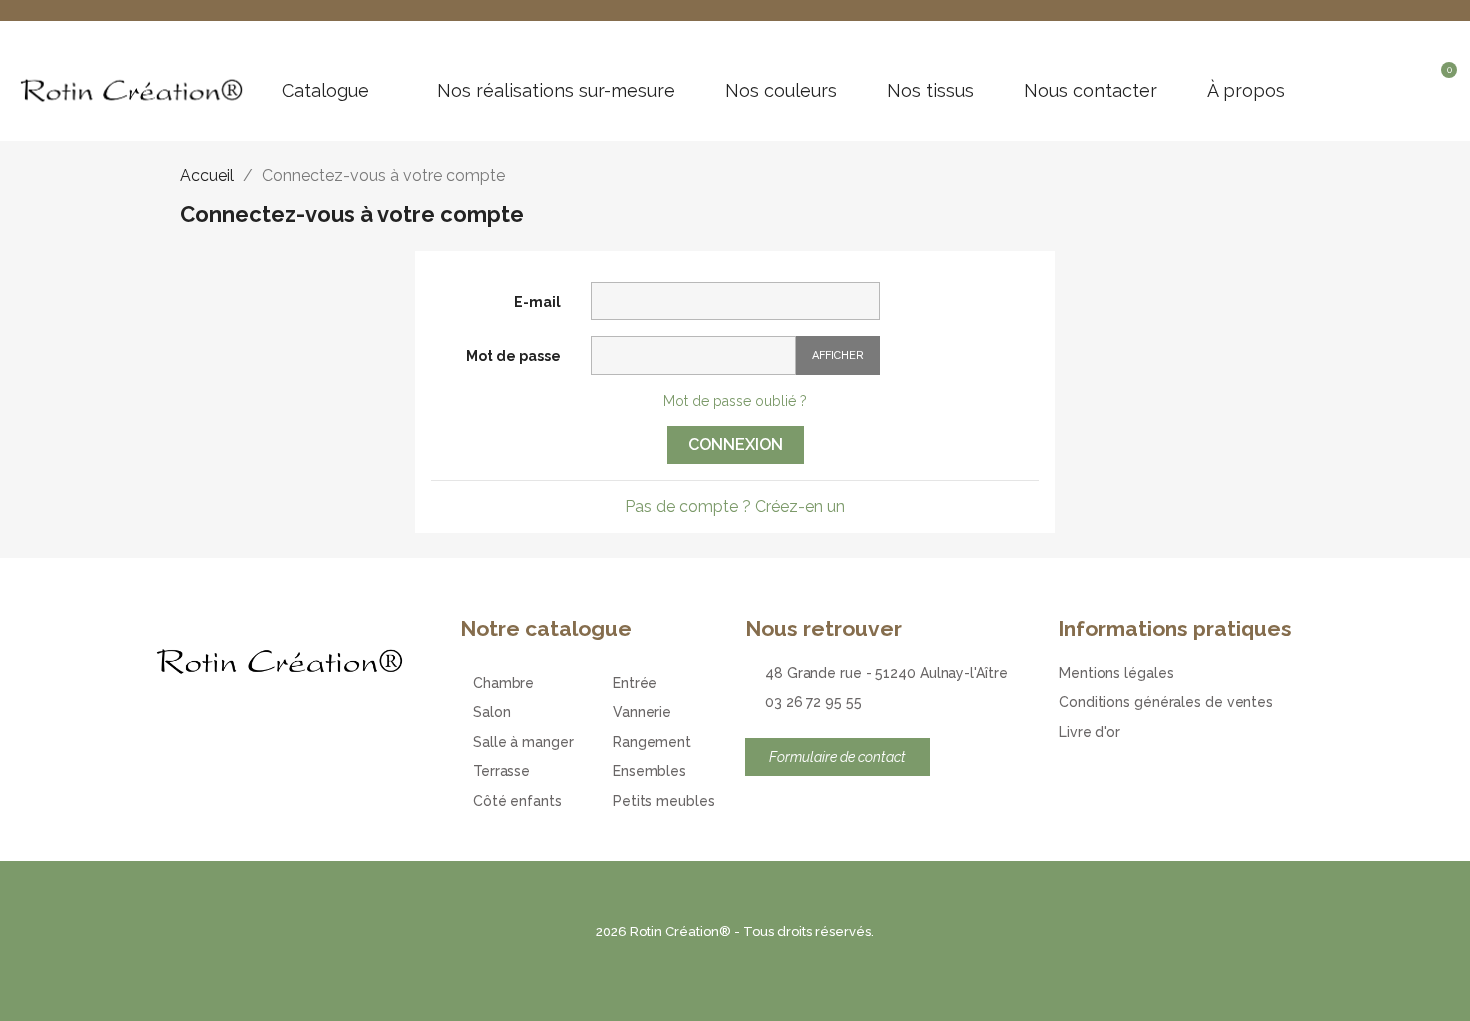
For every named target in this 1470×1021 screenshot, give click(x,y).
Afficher (838, 355)
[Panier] (1442, 84)
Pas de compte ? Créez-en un (735, 506)
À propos (1246, 91)
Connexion (735, 444)
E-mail (537, 302)
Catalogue (325, 91)
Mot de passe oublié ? (735, 401)
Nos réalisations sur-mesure (556, 91)
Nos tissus (930, 91)
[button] (1375, 81)
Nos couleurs (781, 91)
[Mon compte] (1410, 81)
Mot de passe (513, 356)
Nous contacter (1090, 91)
